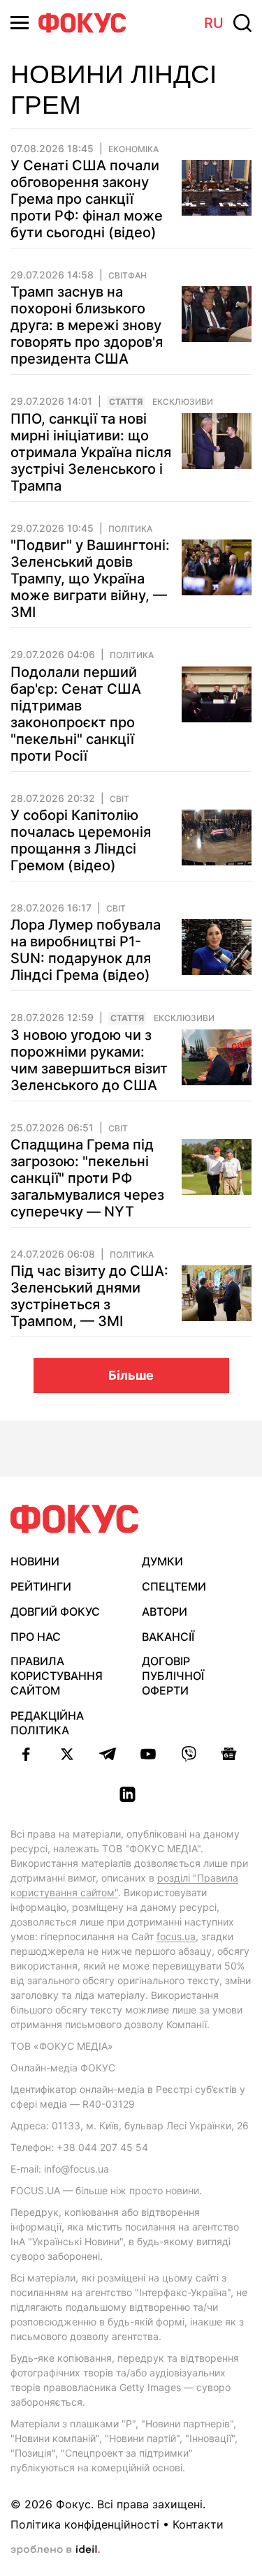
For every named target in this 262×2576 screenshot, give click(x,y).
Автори (165, 1611)
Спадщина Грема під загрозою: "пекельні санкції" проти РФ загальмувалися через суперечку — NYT (87, 1178)
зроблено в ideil (55, 2550)
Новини (35, 1561)
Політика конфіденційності (85, 2524)
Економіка (133, 149)
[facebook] (27, 1754)
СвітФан (128, 276)
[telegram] (108, 1754)
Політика (130, 529)
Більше (131, 1375)
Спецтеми (174, 1586)
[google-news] (229, 1754)
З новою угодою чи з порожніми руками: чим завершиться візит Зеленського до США (89, 1060)
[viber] (189, 1754)
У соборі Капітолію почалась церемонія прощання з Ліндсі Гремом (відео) (81, 840)
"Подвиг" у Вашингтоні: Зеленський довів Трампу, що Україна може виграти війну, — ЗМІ (90, 579)
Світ (119, 799)
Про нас (36, 1637)
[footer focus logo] (75, 1519)
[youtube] (148, 1754)
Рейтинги (41, 1586)
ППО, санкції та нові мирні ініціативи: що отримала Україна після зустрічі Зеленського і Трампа (91, 452)
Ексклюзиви (183, 402)
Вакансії (168, 1637)
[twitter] (67, 1754)
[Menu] (20, 23)
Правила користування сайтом (57, 1676)
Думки (162, 1561)
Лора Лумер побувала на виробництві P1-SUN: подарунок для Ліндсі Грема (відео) (86, 950)
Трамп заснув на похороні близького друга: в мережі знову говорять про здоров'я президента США (87, 325)
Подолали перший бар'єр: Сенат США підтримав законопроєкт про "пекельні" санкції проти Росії (76, 714)
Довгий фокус (55, 1611)
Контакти (198, 2524)
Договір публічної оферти (173, 1676)
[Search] (242, 23)
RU (214, 23)
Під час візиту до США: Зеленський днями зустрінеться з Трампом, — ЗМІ (89, 1296)
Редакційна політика (47, 1723)
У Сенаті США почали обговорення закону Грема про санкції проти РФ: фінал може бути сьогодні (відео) (87, 199)
